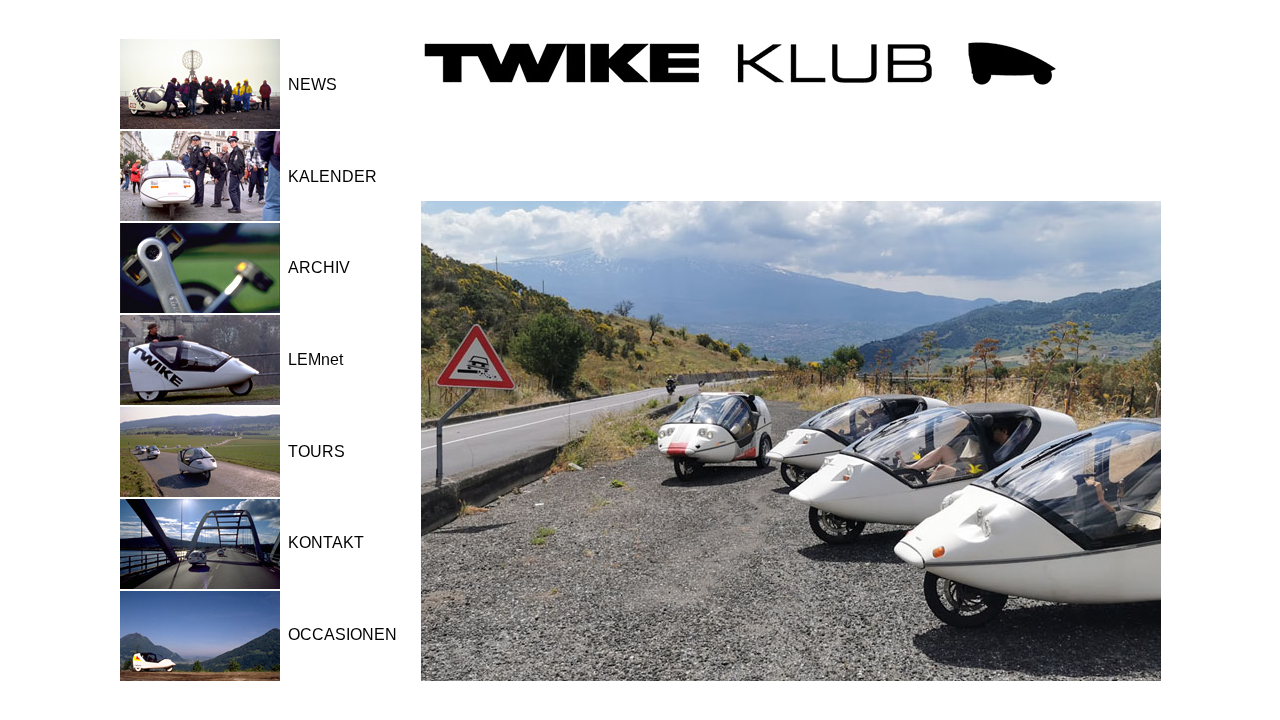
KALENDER (332, 176)
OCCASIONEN (342, 634)
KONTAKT (326, 542)
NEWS (312, 84)
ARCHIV (319, 267)
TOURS (316, 451)
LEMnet (315, 359)
